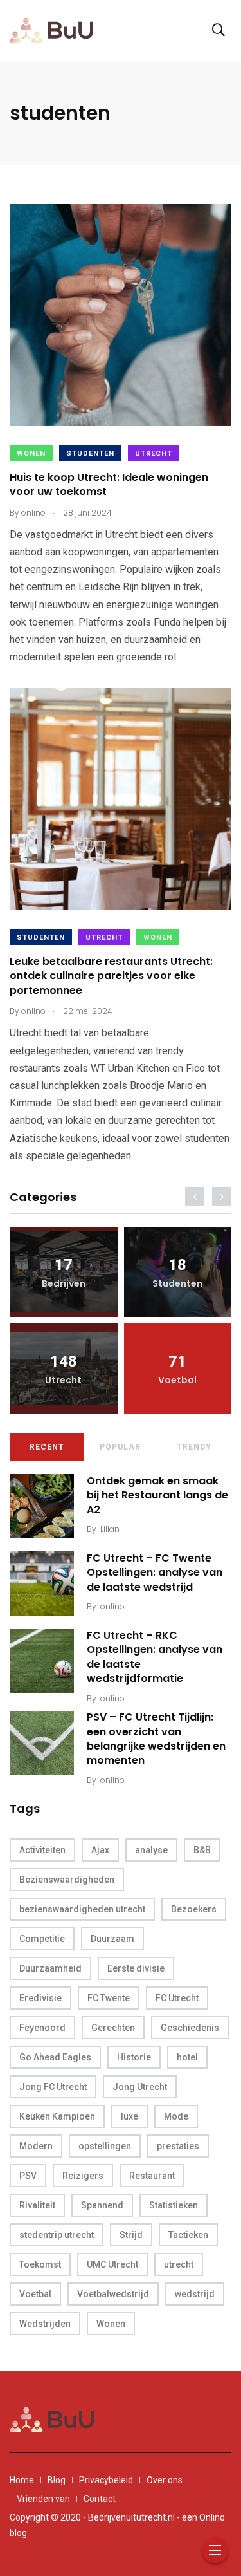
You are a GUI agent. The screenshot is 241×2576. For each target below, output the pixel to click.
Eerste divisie (136, 1968)
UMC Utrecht (112, 2264)
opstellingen (105, 2146)
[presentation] (195, 1197)
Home (22, 2480)
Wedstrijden (45, 2324)
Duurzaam (112, 1939)
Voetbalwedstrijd (113, 2294)
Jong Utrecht (140, 2087)
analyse (151, 1850)
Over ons (165, 2480)
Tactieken (188, 2235)
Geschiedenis (190, 2028)
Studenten (90, 453)
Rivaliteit (37, 2205)
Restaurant (152, 2176)
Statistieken (174, 2205)
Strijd (131, 2235)
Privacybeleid (106, 2480)
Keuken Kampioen (57, 2116)
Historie (134, 2057)
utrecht (179, 2264)
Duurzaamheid (50, 1968)
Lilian (110, 1529)
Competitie (42, 1939)
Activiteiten (42, 1850)
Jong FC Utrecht (53, 2087)
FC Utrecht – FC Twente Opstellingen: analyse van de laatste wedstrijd (155, 1573)
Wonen (31, 453)
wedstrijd (195, 2294)
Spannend (102, 2205)
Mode (176, 2116)
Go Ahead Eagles (55, 2057)
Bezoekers (194, 1909)
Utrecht (154, 453)
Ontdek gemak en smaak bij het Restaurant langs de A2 (157, 1495)
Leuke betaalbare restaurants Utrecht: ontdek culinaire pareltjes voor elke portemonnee (111, 976)
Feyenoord (42, 2028)
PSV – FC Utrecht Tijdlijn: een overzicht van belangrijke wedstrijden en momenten (156, 1739)
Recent (47, 1447)
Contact (100, 2499)
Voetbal (35, 2294)
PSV (28, 2176)
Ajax (100, 1850)
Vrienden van (43, 2499)
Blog (57, 2480)
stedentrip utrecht (57, 2235)
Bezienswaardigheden (67, 1880)
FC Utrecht (177, 1998)
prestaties (178, 2146)
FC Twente (109, 1998)
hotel (187, 2057)
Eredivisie (40, 1998)
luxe (129, 2116)
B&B (202, 1850)
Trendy (194, 1447)
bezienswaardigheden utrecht (82, 1909)
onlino (112, 1606)
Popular (120, 1447)
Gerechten (113, 2028)
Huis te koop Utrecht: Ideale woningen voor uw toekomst (109, 484)
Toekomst (40, 2264)
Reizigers (83, 2176)
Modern (36, 2146)
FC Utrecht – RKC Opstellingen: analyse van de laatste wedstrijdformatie (155, 1657)
